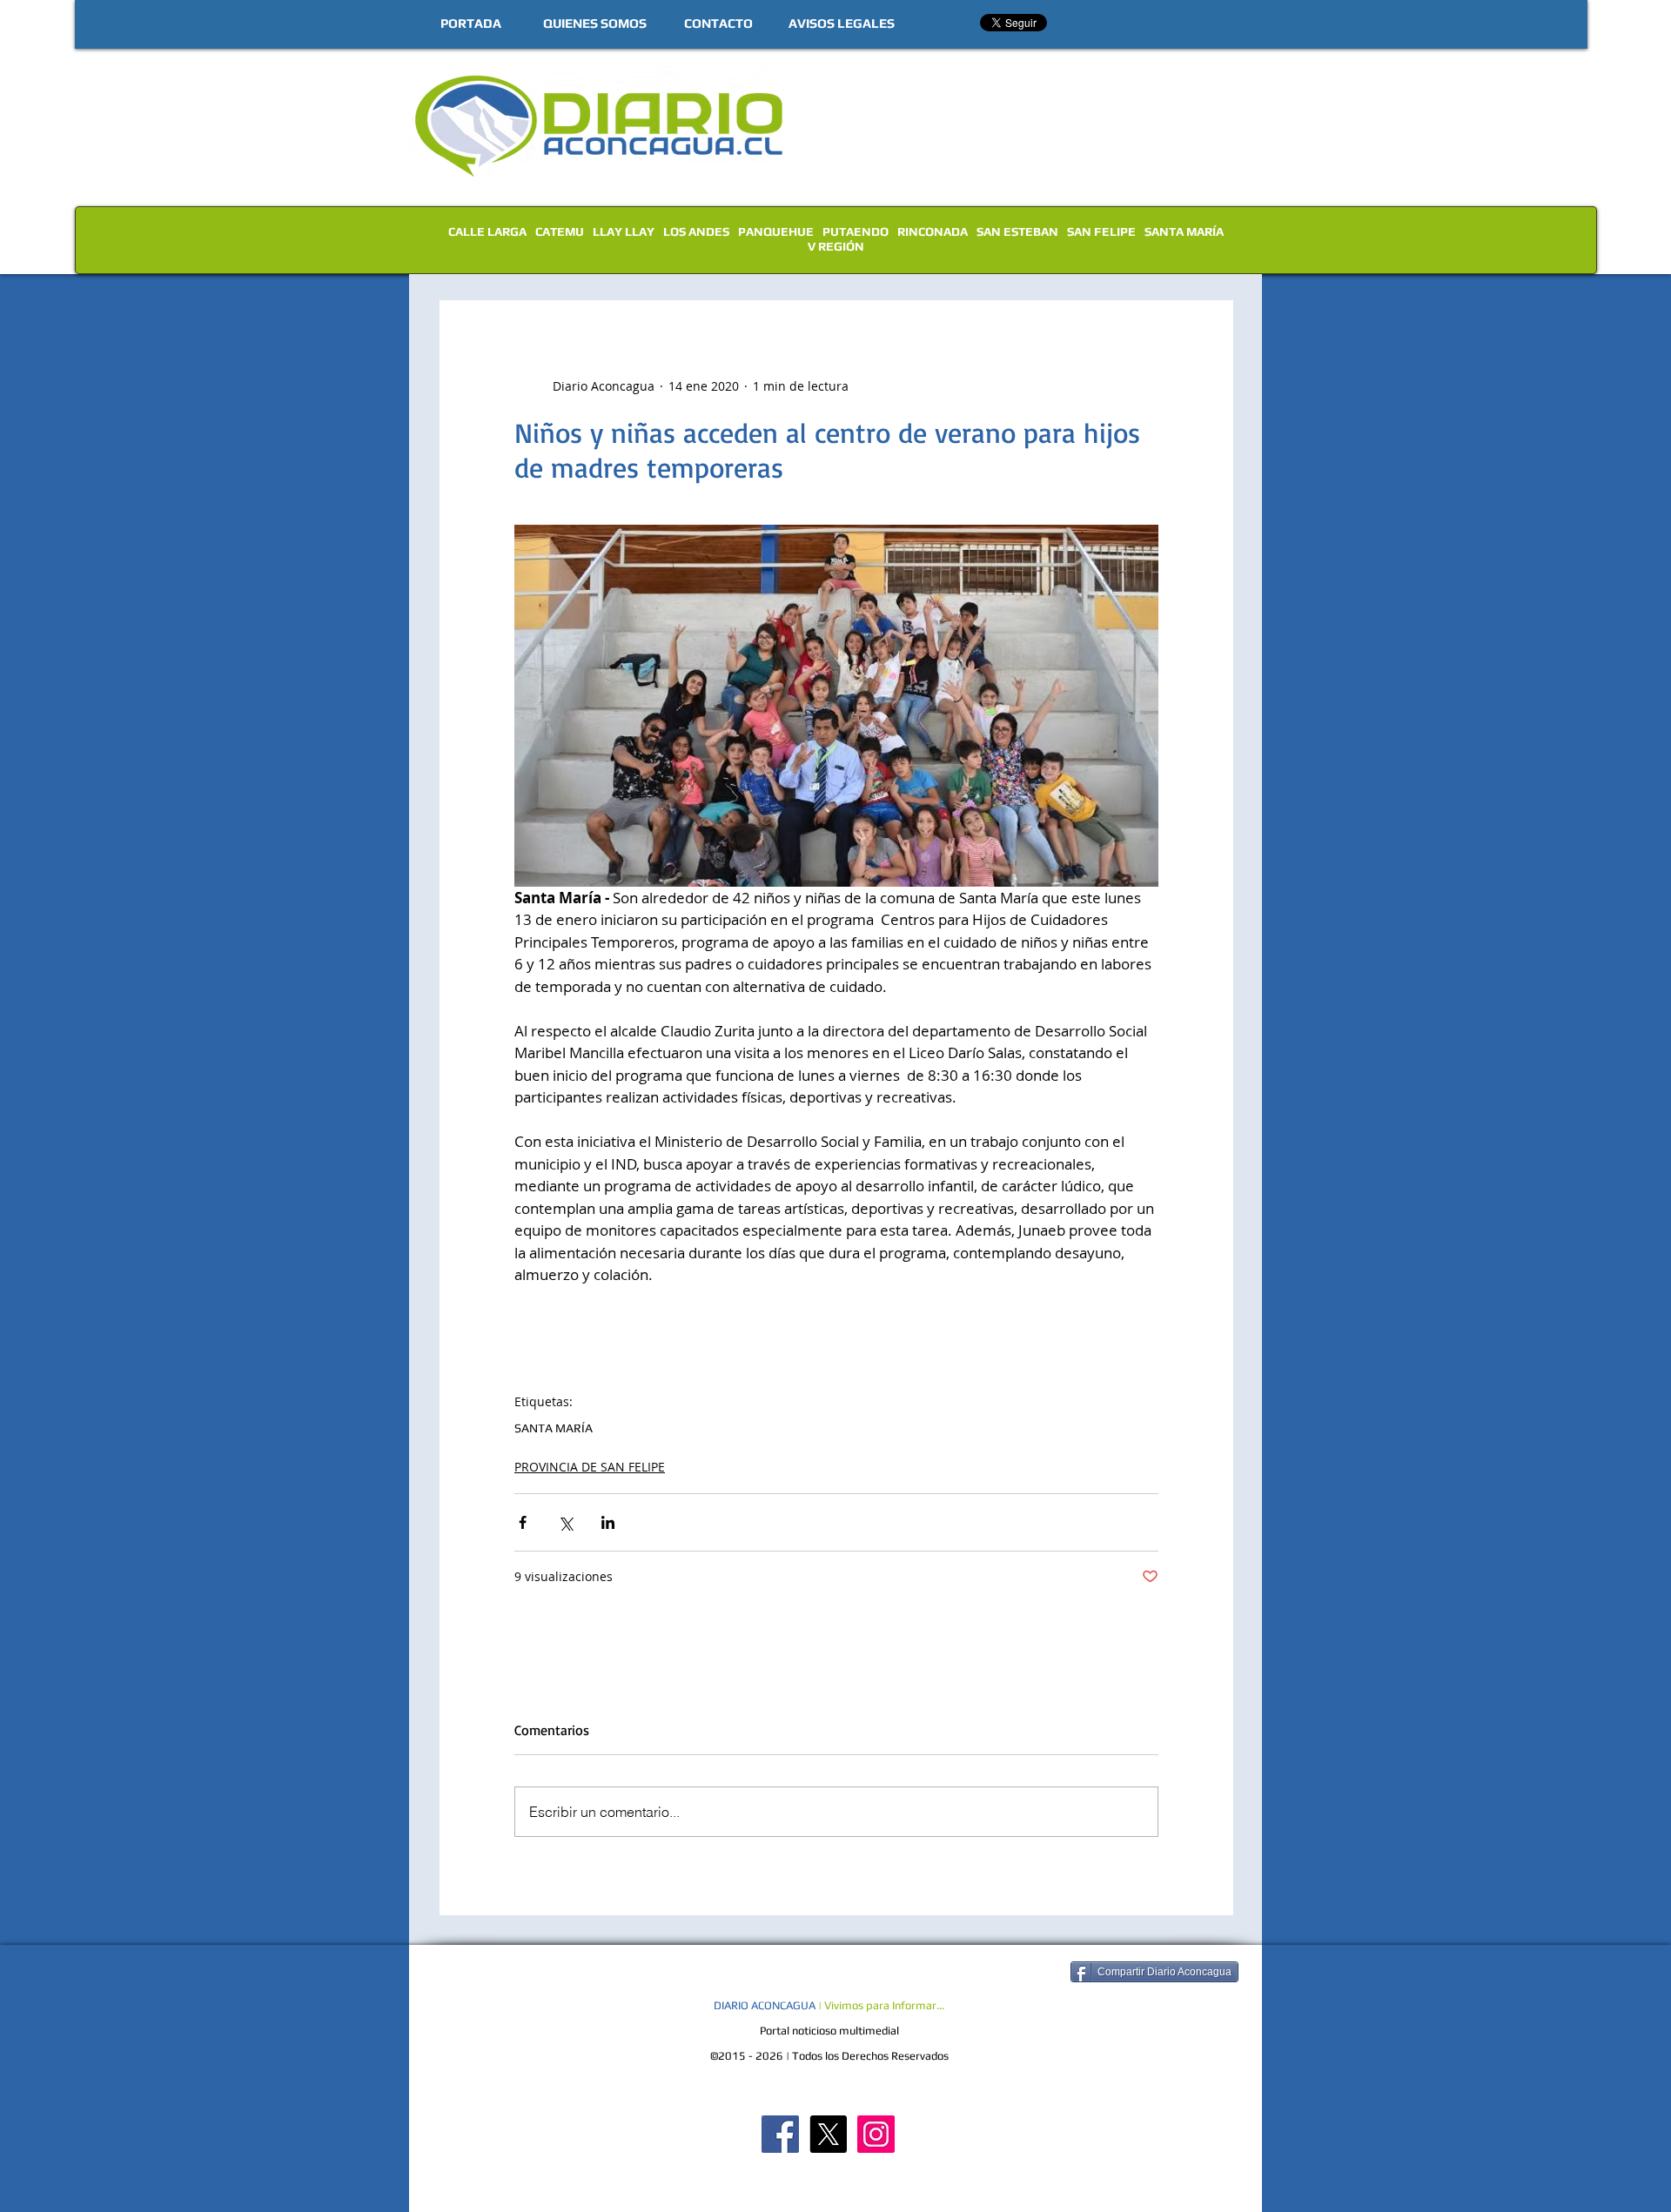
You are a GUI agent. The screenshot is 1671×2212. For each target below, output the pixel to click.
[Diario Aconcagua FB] (780, 2134)
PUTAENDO (856, 231)
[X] (828, 2134)
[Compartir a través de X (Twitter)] (565, 1522)
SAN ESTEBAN (1017, 231)
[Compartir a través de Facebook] (523, 1522)
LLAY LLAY (624, 231)
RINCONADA (933, 231)
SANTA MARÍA (1184, 231)
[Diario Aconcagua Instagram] (876, 2134)
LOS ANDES (696, 231)
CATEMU (560, 231)
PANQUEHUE (776, 231)
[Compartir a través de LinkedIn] (608, 1522)
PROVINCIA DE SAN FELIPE (590, 1467)
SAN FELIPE (1101, 231)
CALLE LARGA (487, 231)
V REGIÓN (836, 246)
